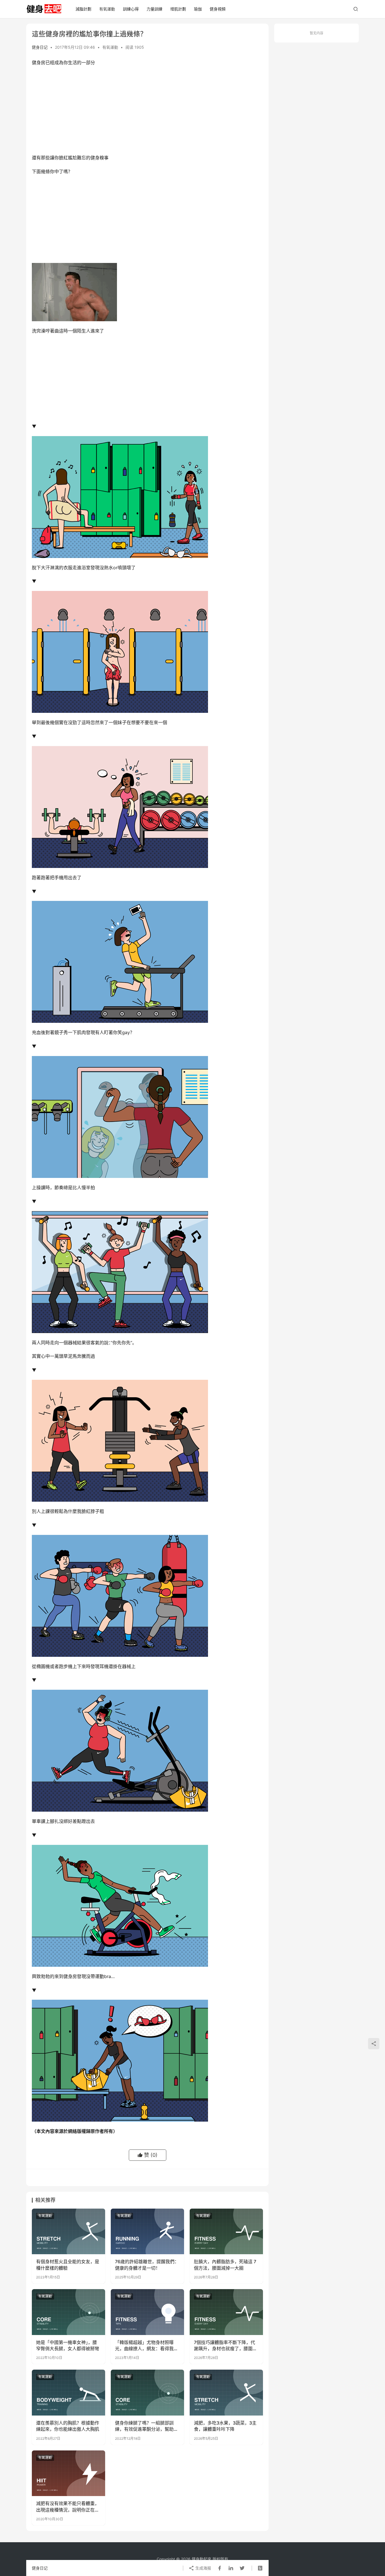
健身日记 (40, 47)
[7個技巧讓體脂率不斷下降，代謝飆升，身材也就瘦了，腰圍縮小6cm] (226, 2312)
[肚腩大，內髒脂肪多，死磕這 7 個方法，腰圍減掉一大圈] (226, 2231)
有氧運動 (107, 9)
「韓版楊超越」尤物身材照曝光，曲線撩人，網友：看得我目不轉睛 (147, 2346)
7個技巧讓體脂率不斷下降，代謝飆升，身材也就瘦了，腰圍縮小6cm (225, 2346)
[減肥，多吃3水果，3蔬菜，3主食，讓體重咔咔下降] (226, 2392)
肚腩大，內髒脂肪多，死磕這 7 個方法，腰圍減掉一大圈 (225, 2265)
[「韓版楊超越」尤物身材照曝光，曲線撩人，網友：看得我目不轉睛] (147, 2312)
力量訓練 (154, 9)
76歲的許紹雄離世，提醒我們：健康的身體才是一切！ (147, 2265)
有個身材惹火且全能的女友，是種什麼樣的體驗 (68, 2265)
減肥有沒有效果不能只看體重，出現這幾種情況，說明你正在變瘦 (68, 2507)
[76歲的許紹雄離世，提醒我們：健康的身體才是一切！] (147, 2231)
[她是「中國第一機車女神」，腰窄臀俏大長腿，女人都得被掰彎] (68, 2312)
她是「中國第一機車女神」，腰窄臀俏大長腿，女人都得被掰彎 (68, 2345)
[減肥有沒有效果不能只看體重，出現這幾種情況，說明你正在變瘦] (68, 2473)
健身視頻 (218, 9)
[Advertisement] (147, 111)
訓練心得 (131, 9)
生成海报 (203, 2568)
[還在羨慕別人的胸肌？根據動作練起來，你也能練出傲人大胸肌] (68, 2392)
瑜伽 (198, 9)
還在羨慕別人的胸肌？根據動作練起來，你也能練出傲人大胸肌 (68, 2426)
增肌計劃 (178, 9)
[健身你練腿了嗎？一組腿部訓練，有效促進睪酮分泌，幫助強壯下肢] (147, 2392)
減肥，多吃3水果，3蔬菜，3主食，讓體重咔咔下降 (225, 2426)
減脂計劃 (83, 9)
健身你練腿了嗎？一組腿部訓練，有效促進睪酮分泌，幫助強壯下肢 (147, 2426)
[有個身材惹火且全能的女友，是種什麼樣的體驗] (68, 2231)
